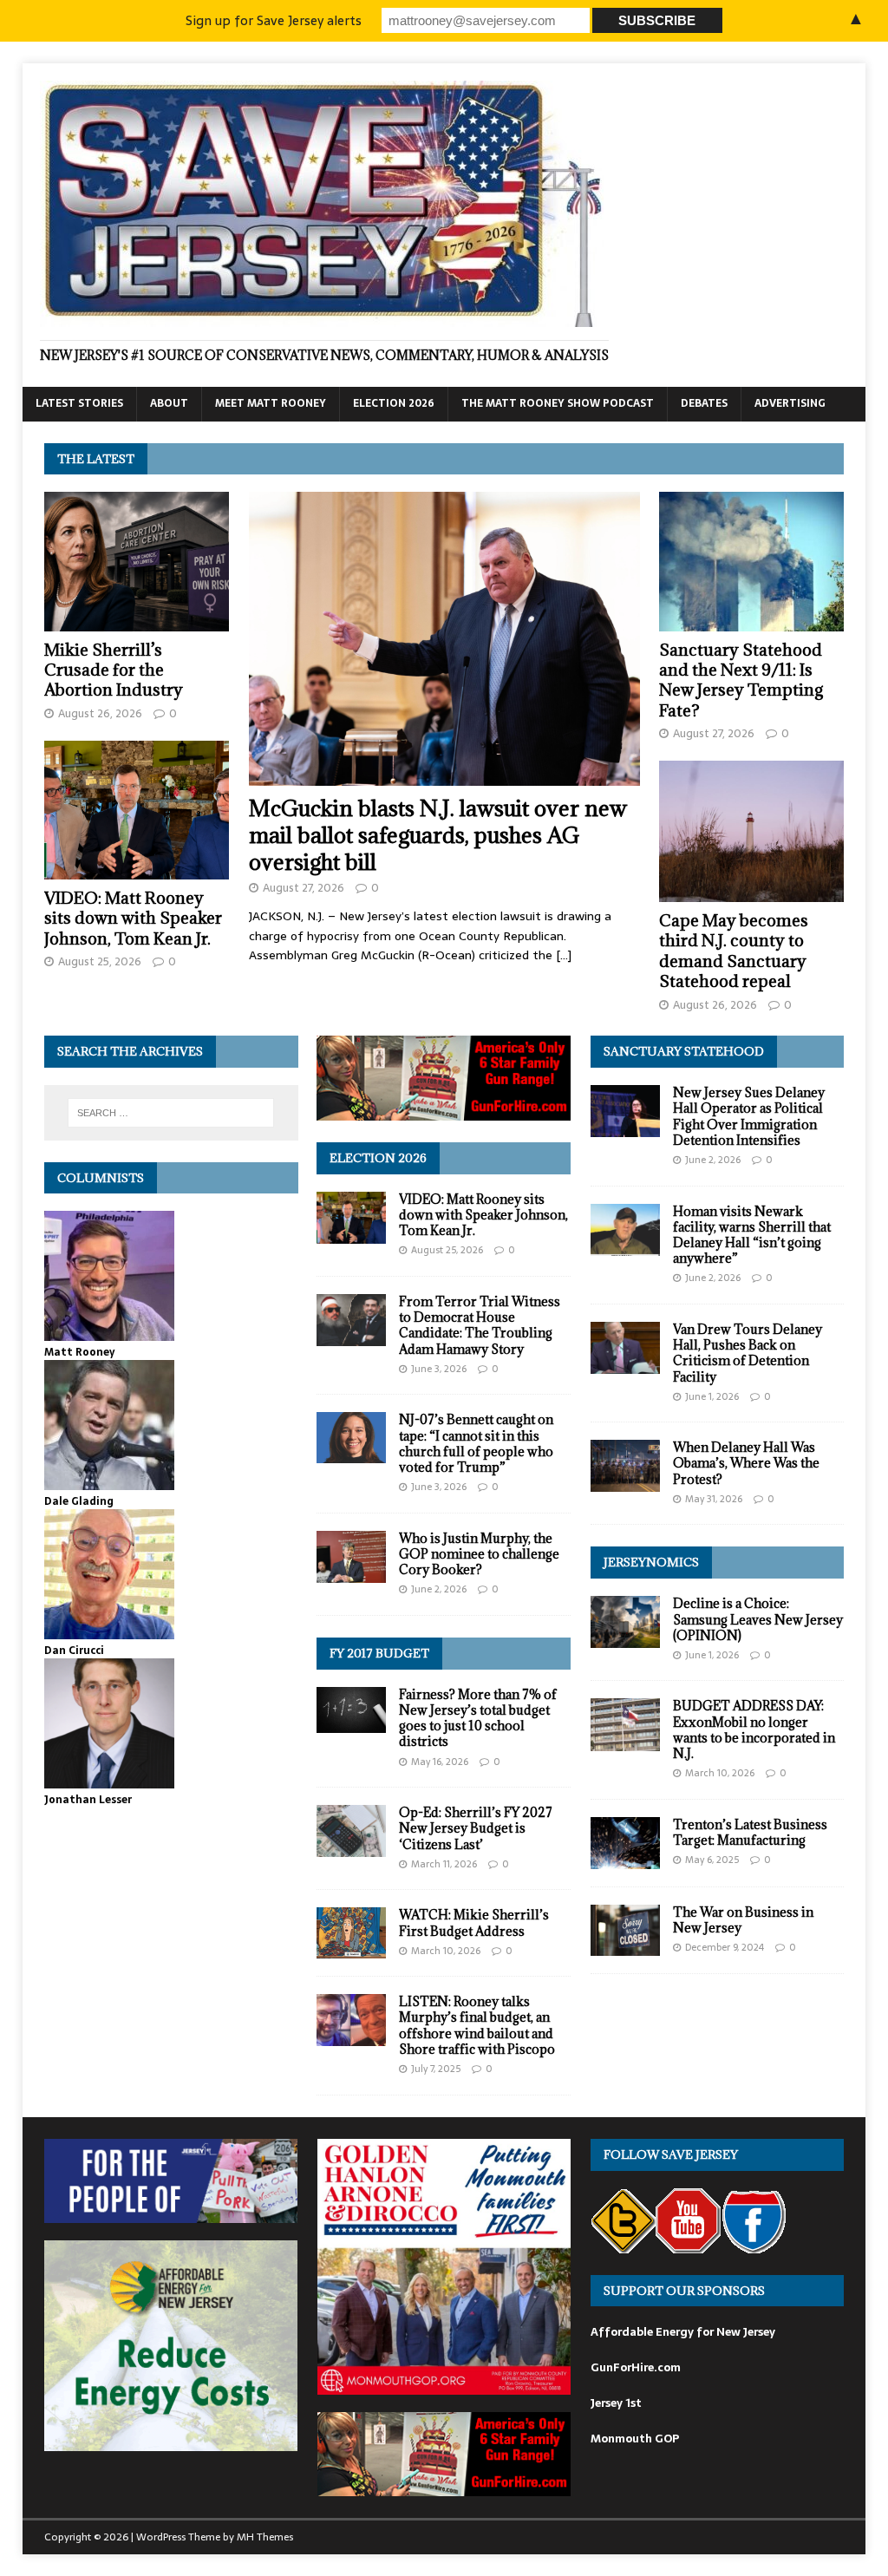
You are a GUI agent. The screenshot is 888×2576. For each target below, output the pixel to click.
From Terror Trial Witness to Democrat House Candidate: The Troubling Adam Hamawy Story (480, 1325)
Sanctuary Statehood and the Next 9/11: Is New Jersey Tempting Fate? (741, 680)
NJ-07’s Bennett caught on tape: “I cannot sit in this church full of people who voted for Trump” (476, 1443)
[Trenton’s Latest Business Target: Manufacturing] (625, 1860)
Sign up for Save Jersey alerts (274, 20)
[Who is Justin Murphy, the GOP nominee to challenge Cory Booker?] (351, 1572)
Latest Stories (79, 403)
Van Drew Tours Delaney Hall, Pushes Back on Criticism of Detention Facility (748, 1353)
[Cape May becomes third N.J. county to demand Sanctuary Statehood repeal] (751, 892)
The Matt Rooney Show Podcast (558, 403)
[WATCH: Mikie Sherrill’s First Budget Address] (351, 1949)
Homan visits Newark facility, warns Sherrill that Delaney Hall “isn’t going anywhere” (752, 1235)
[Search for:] (171, 1113)
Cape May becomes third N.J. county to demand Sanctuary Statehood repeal (734, 951)
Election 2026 (394, 403)
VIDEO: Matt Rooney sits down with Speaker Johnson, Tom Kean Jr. (133, 918)
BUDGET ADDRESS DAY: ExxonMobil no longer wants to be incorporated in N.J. (754, 1729)
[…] (564, 955)
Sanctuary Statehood (684, 1051)
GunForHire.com (636, 2367)
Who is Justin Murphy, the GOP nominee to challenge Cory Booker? (479, 1554)
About (169, 403)
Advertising (790, 403)
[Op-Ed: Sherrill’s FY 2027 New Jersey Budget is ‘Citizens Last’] (351, 1847)
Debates (704, 403)
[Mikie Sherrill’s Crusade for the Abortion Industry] (137, 621)
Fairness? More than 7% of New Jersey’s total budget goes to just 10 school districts (478, 1718)
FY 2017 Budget (379, 1653)
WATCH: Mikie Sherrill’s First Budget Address (474, 1922)
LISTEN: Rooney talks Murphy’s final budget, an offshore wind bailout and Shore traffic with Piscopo (477, 2025)
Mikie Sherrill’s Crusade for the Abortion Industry (114, 670)
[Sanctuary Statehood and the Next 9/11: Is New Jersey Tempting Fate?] (751, 621)
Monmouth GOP (635, 2439)
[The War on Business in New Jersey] (625, 1945)
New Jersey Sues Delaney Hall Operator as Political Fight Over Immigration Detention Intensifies (749, 1116)
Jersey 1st (616, 2403)
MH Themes (265, 2537)
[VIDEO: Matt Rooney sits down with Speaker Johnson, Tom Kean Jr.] (137, 869)
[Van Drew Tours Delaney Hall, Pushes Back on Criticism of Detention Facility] (625, 1364)
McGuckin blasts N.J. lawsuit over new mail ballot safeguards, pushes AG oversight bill (438, 835)
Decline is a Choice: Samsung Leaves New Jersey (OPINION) (758, 1619)
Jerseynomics (651, 1562)
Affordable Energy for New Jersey (683, 2332)
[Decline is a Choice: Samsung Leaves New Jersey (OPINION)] (625, 1638)
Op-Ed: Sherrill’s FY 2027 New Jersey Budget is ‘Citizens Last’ (476, 1828)
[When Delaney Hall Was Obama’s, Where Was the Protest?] (625, 1482)
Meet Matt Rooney (271, 403)
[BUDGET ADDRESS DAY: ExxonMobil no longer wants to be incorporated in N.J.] (625, 1741)
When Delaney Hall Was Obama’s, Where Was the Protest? (746, 1463)
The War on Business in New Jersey (743, 1920)
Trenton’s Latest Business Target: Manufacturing (750, 1832)
